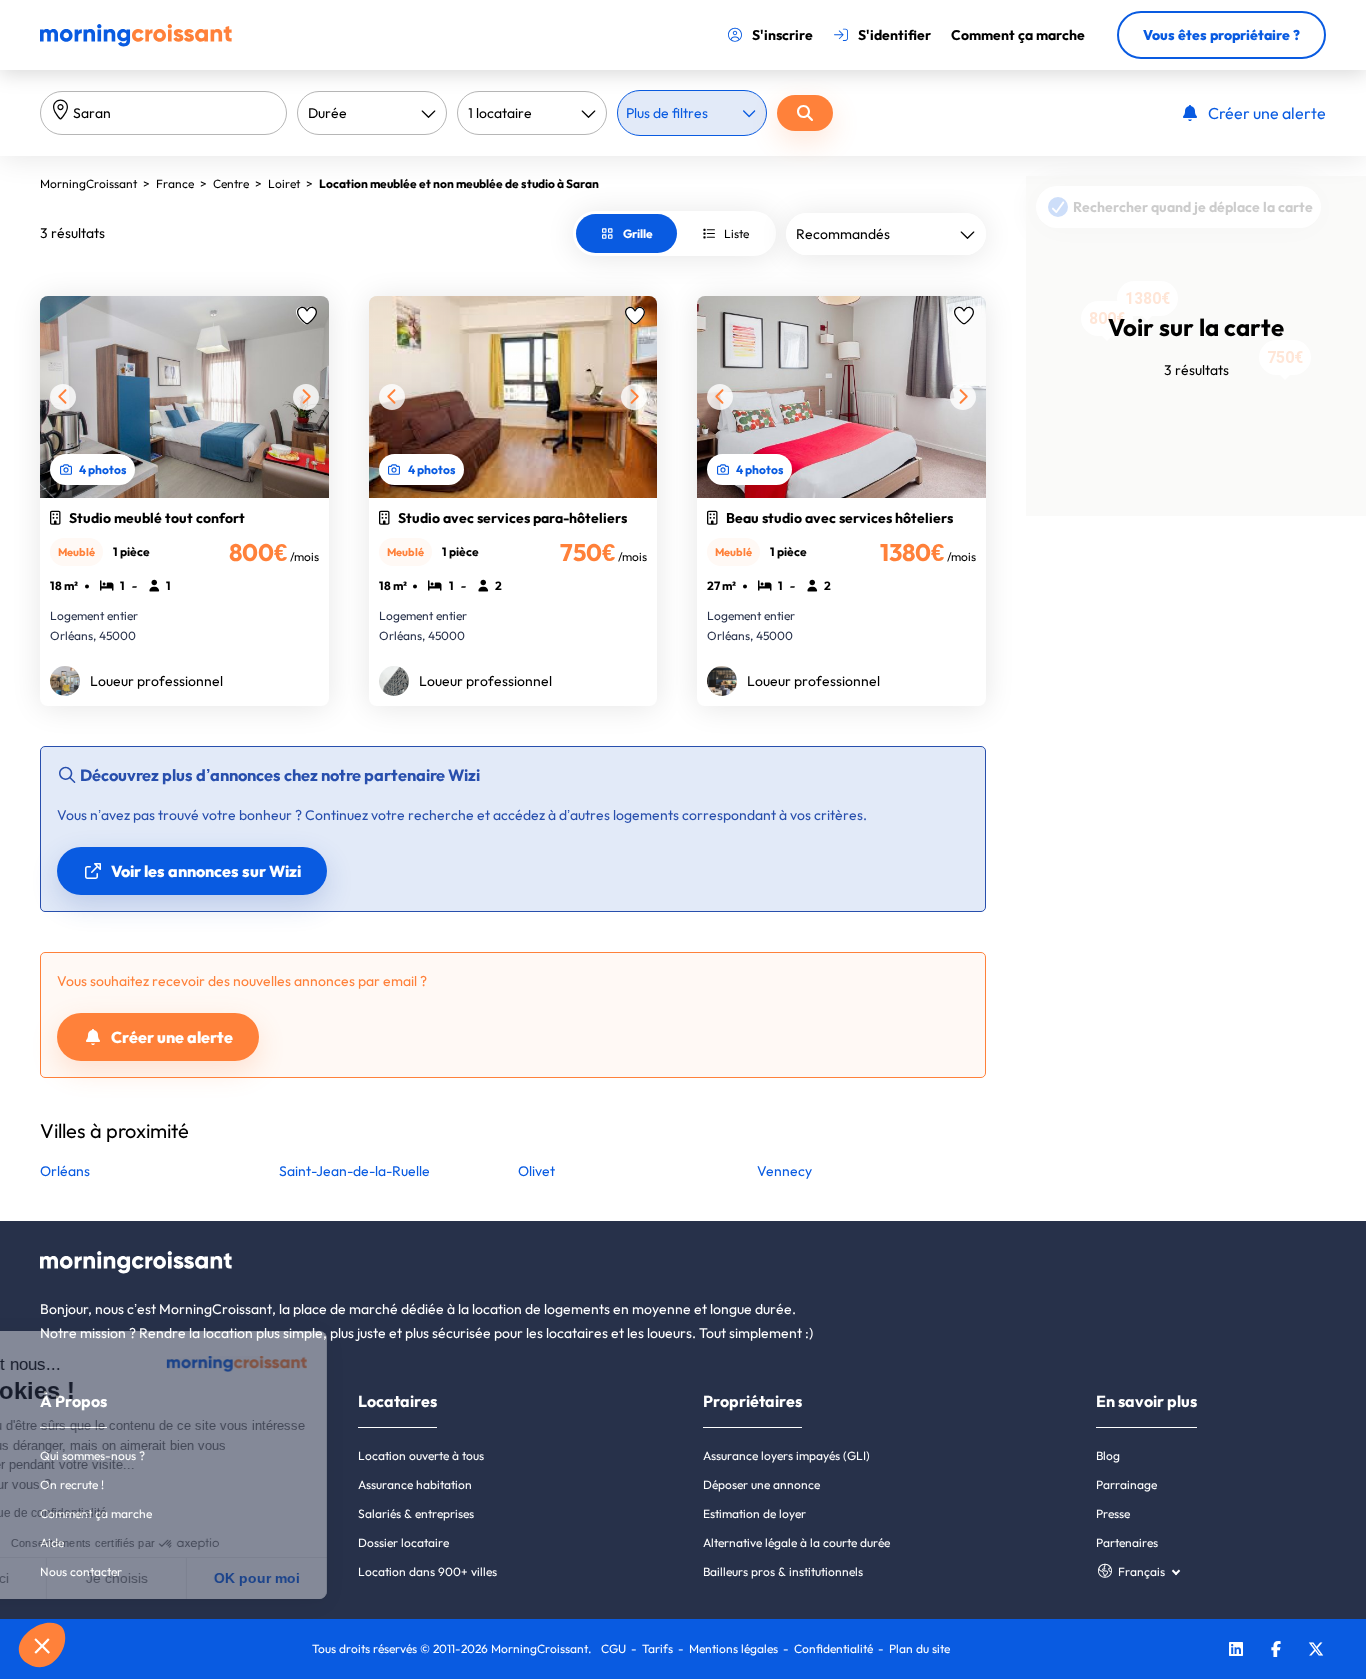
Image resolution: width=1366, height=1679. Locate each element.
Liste (736, 233)
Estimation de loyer (754, 1513)
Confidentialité (833, 1648)
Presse (1113, 1513)
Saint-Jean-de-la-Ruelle (354, 1171)
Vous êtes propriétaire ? (1221, 35)
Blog (1108, 1455)
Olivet (536, 1171)
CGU (613, 1648)
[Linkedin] (1236, 1651)
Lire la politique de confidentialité (130, 1513)
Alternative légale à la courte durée (796, 1542)
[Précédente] (63, 397)
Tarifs (657, 1648)
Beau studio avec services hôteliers (839, 518)
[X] (1316, 1651)
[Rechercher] (805, 113)
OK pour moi (370, 1578)
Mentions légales (733, 1648)
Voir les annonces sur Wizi (206, 871)
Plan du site (919, 1648)
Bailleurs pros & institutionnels (783, 1571)
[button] (42, 1645)
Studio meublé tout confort (157, 518)
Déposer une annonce (761, 1484)
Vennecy (784, 1171)
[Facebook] (1276, 1651)
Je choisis (230, 1578)
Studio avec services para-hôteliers (512, 518)
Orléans (65, 1171)
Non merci (89, 1578)
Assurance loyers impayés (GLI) (786, 1455)
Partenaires (1127, 1542)
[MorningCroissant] (136, 42)
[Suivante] (306, 397)
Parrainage (1126, 1484)
